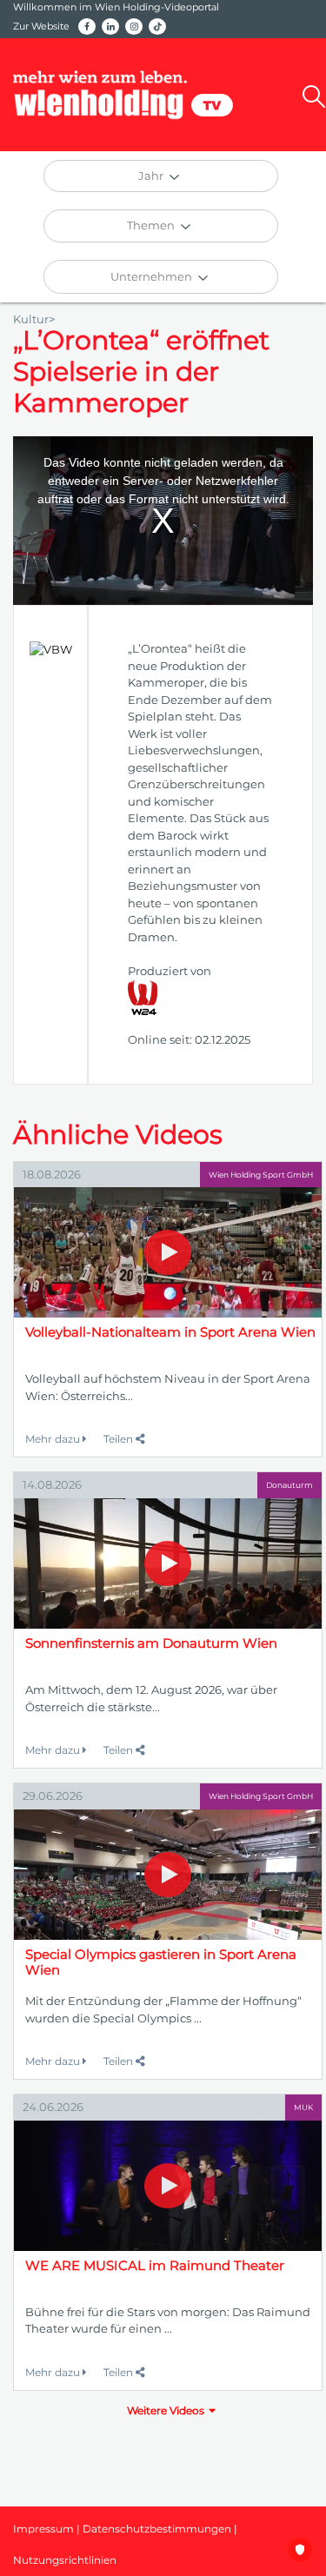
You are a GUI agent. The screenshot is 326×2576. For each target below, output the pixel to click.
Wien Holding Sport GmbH (261, 1175)
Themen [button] (152, 225)
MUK (303, 2107)
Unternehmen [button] (153, 276)
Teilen (120, 1439)
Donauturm (289, 1485)
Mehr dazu (54, 1439)
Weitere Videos (166, 2410)
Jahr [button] (152, 176)
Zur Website (41, 26)
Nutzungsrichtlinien (65, 2560)
